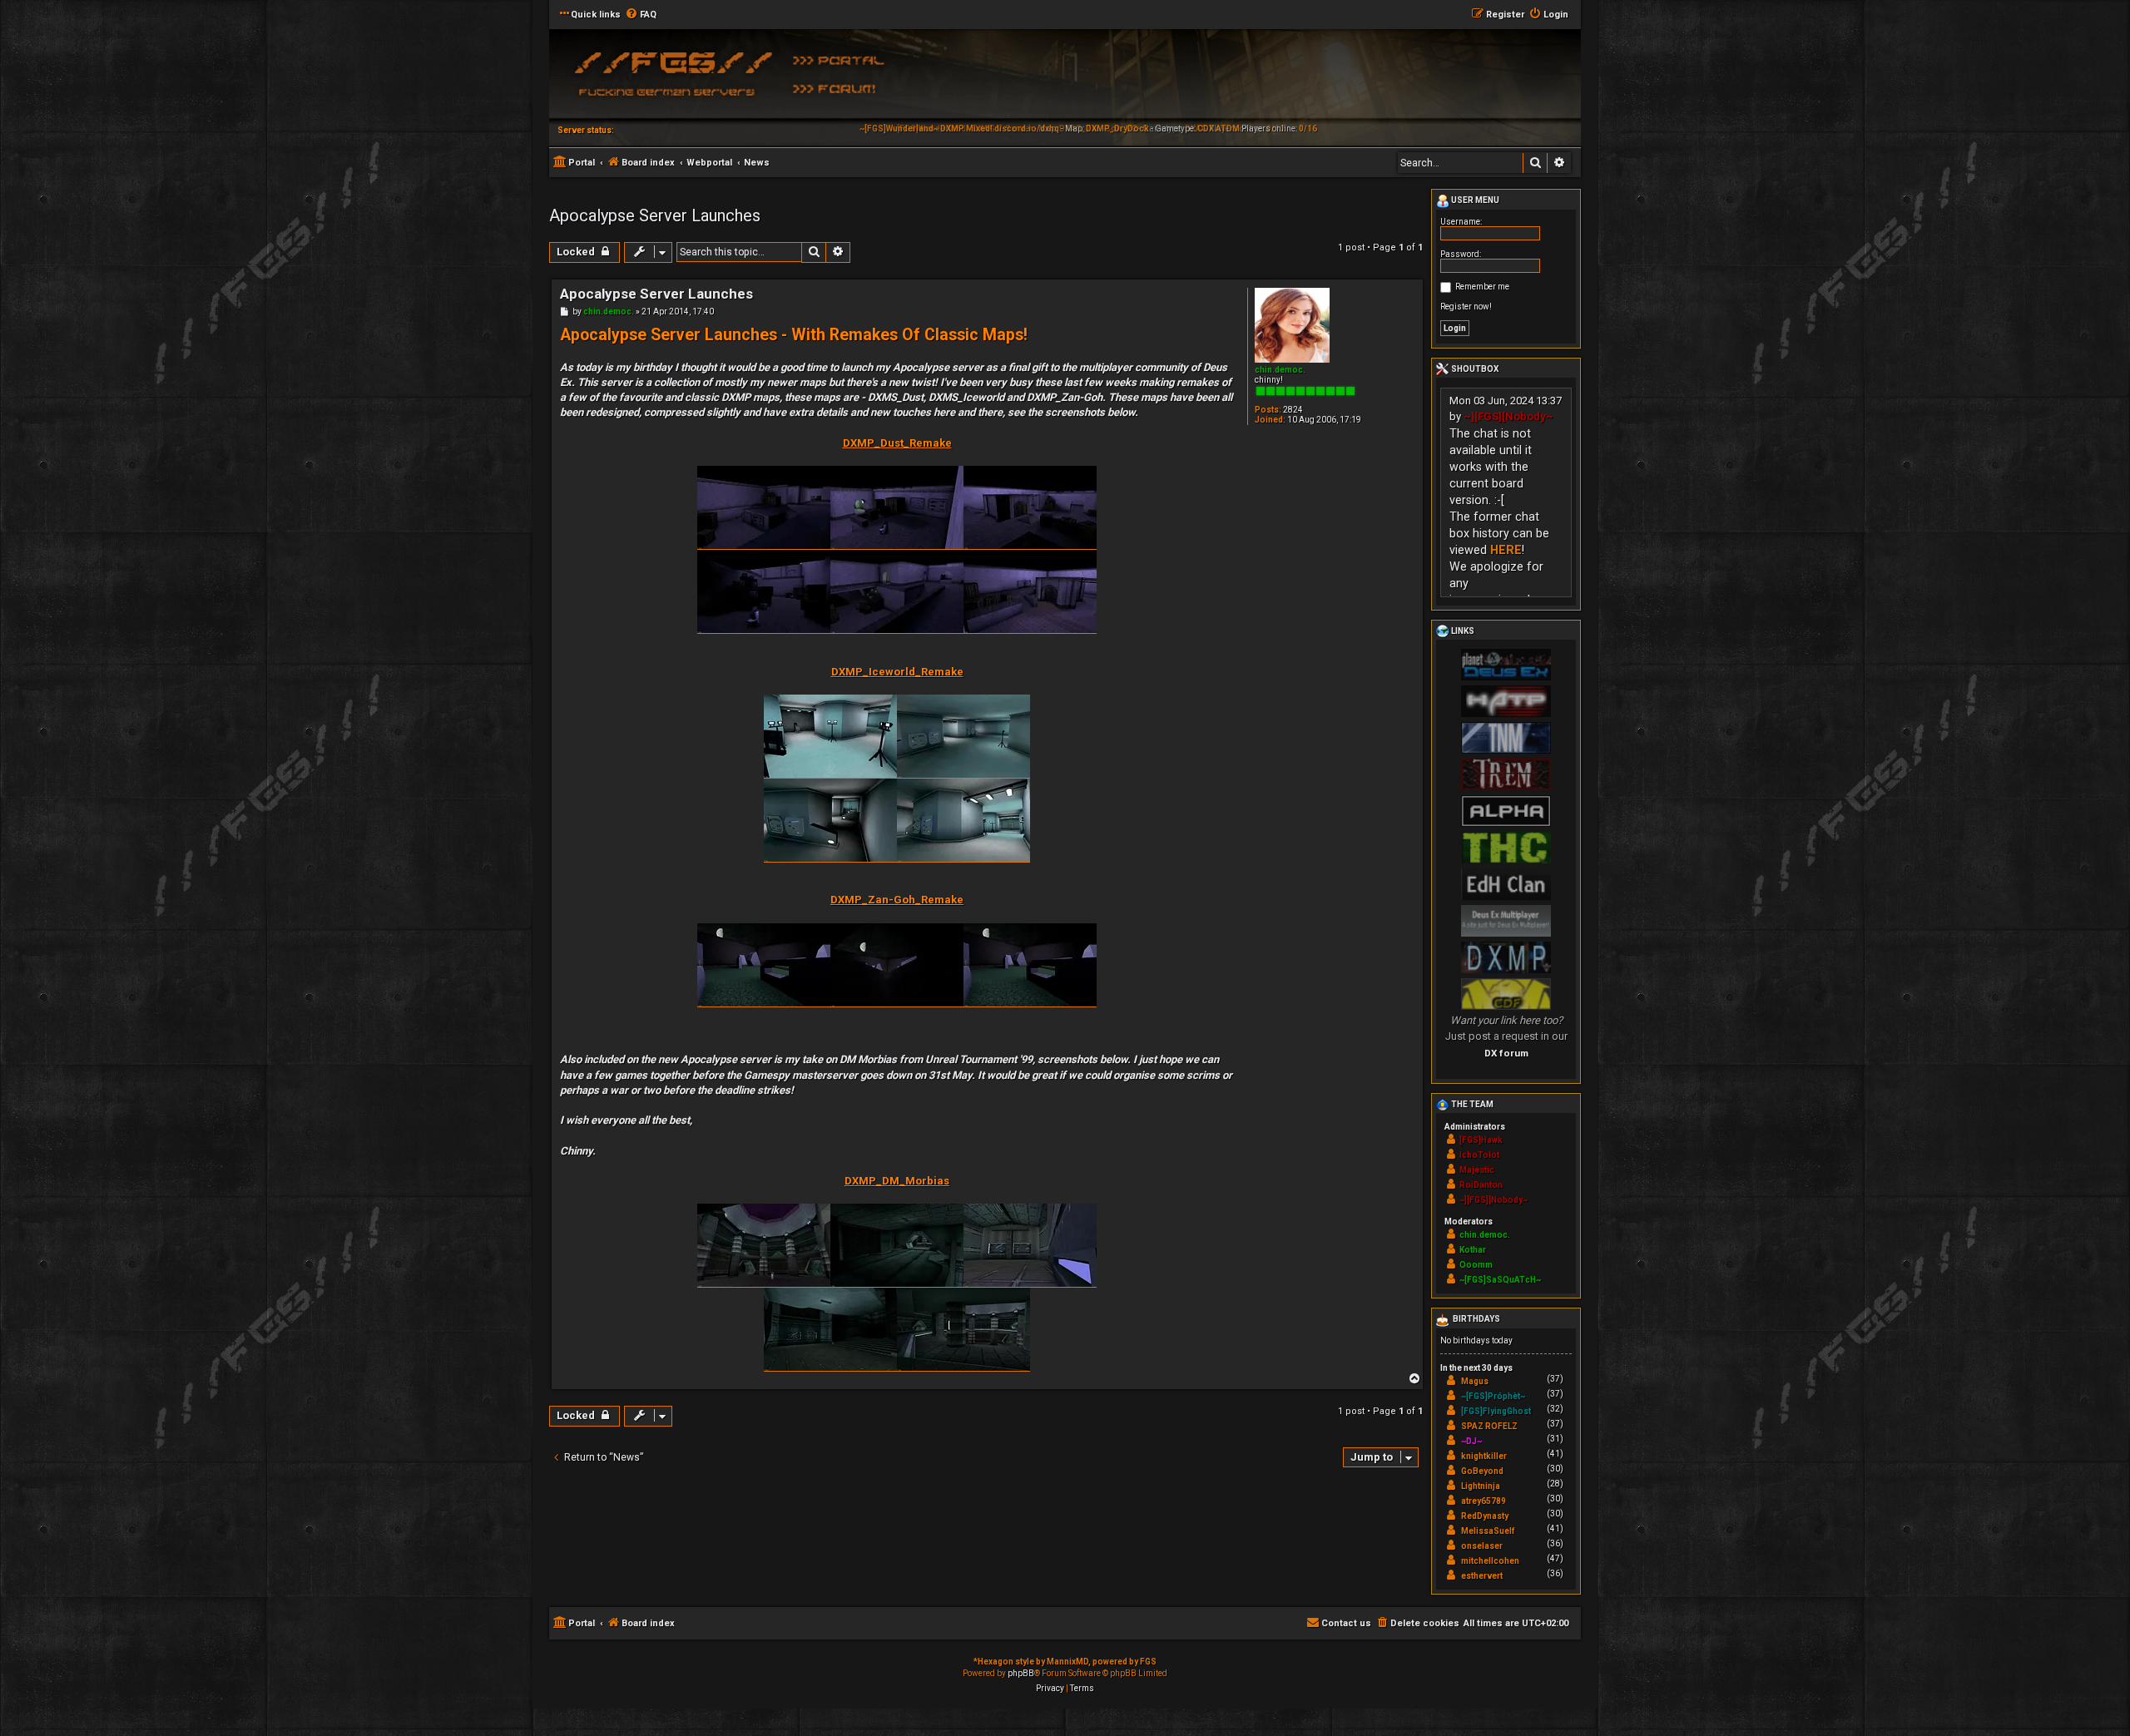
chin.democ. (1280, 370)
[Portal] (845, 59)
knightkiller (1484, 1456)
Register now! (1466, 307)
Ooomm (1476, 1265)
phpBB (1021, 1673)
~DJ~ (1471, 1441)
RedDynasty (1485, 1516)
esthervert (1482, 1576)
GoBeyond (1482, 1471)
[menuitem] (641, 15)
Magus (1475, 1381)
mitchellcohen (1490, 1561)
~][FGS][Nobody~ (1508, 416)
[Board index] (670, 79)
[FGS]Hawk (1481, 1140)
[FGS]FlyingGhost (1496, 1411)
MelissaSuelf (1488, 1531)
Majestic (1477, 1170)
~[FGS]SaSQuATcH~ (1500, 1280)
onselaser (1482, 1546)
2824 (1293, 410)
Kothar (1473, 1250)
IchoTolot (1479, 1155)
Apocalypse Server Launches (655, 215)
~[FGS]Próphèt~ (1493, 1396)
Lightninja (1481, 1486)
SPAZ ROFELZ (1489, 1426)
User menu (1474, 200)
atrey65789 (1484, 1501)
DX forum (1506, 1053)
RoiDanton (1481, 1185)
